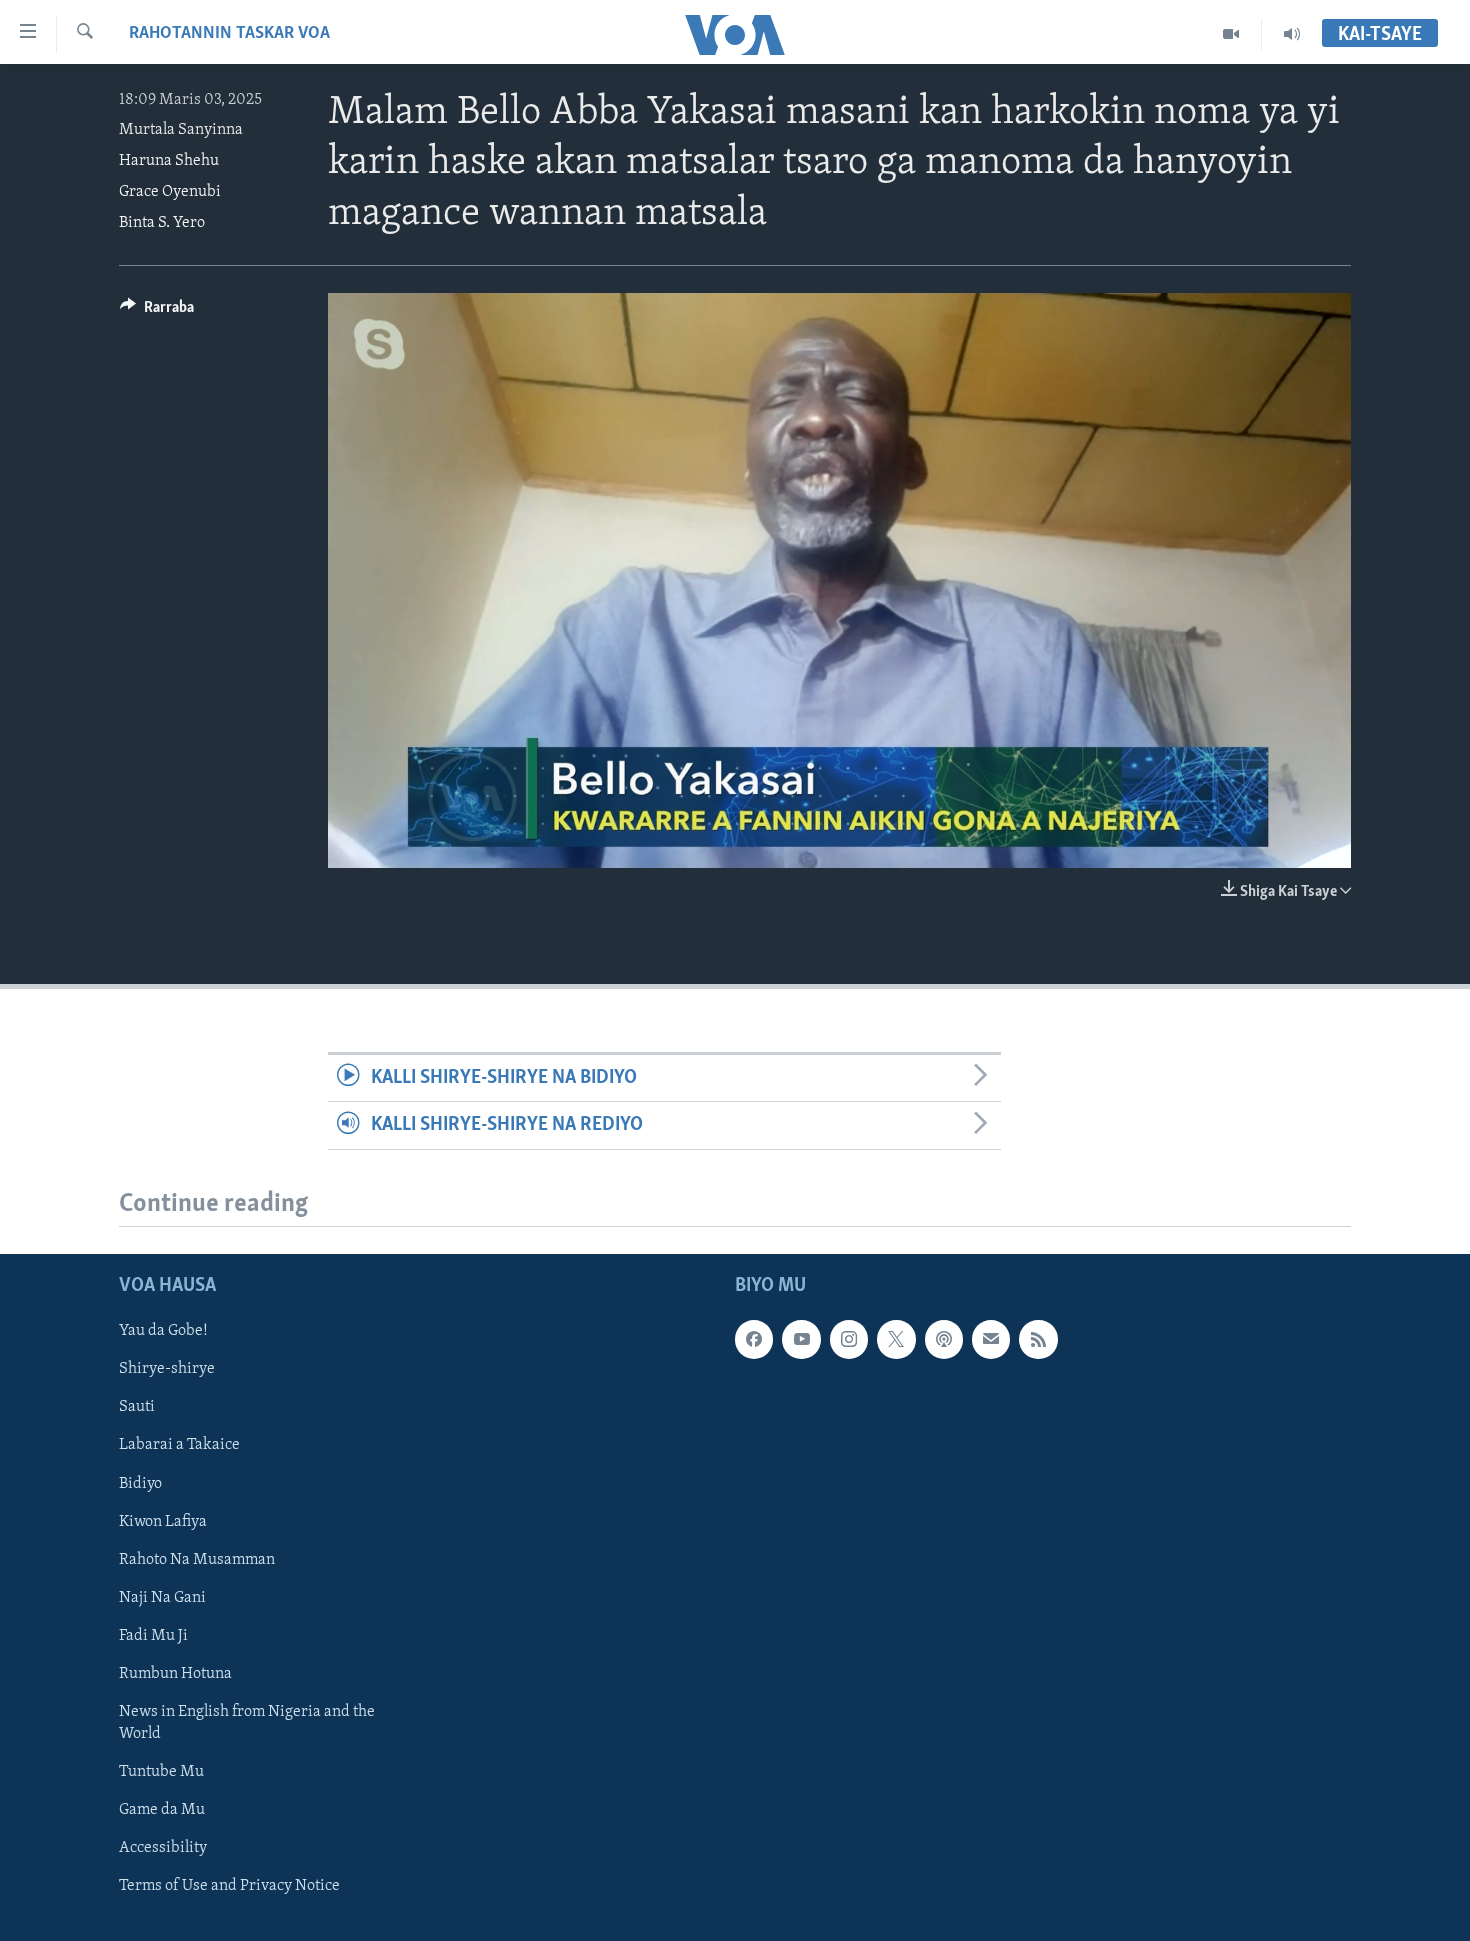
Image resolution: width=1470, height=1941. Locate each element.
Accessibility (163, 1848)
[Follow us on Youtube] (801, 1339)
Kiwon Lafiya (163, 1521)
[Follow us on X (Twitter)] (896, 1339)
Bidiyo (140, 1483)
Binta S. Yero (162, 223)
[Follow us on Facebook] (754, 1339)
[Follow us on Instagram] (849, 1339)
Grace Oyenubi (170, 192)
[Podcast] (944, 1339)
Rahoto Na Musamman (197, 1559)
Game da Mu (162, 1810)
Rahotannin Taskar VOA (229, 34)
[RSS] (1038, 1339)
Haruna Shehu (169, 161)
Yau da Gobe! (163, 1331)
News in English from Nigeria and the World (247, 1722)
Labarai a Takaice (179, 1445)
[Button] (157, 312)
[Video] (1231, 34)
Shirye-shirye (167, 1369)
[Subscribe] (991, 1339)
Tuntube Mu (161, 1771)
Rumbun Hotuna (175, 1673)
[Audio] (1292, 34)
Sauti (137, 1407)
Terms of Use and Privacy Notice (229, 1886)
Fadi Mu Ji (153, 1635)
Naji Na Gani (162, 1597)
